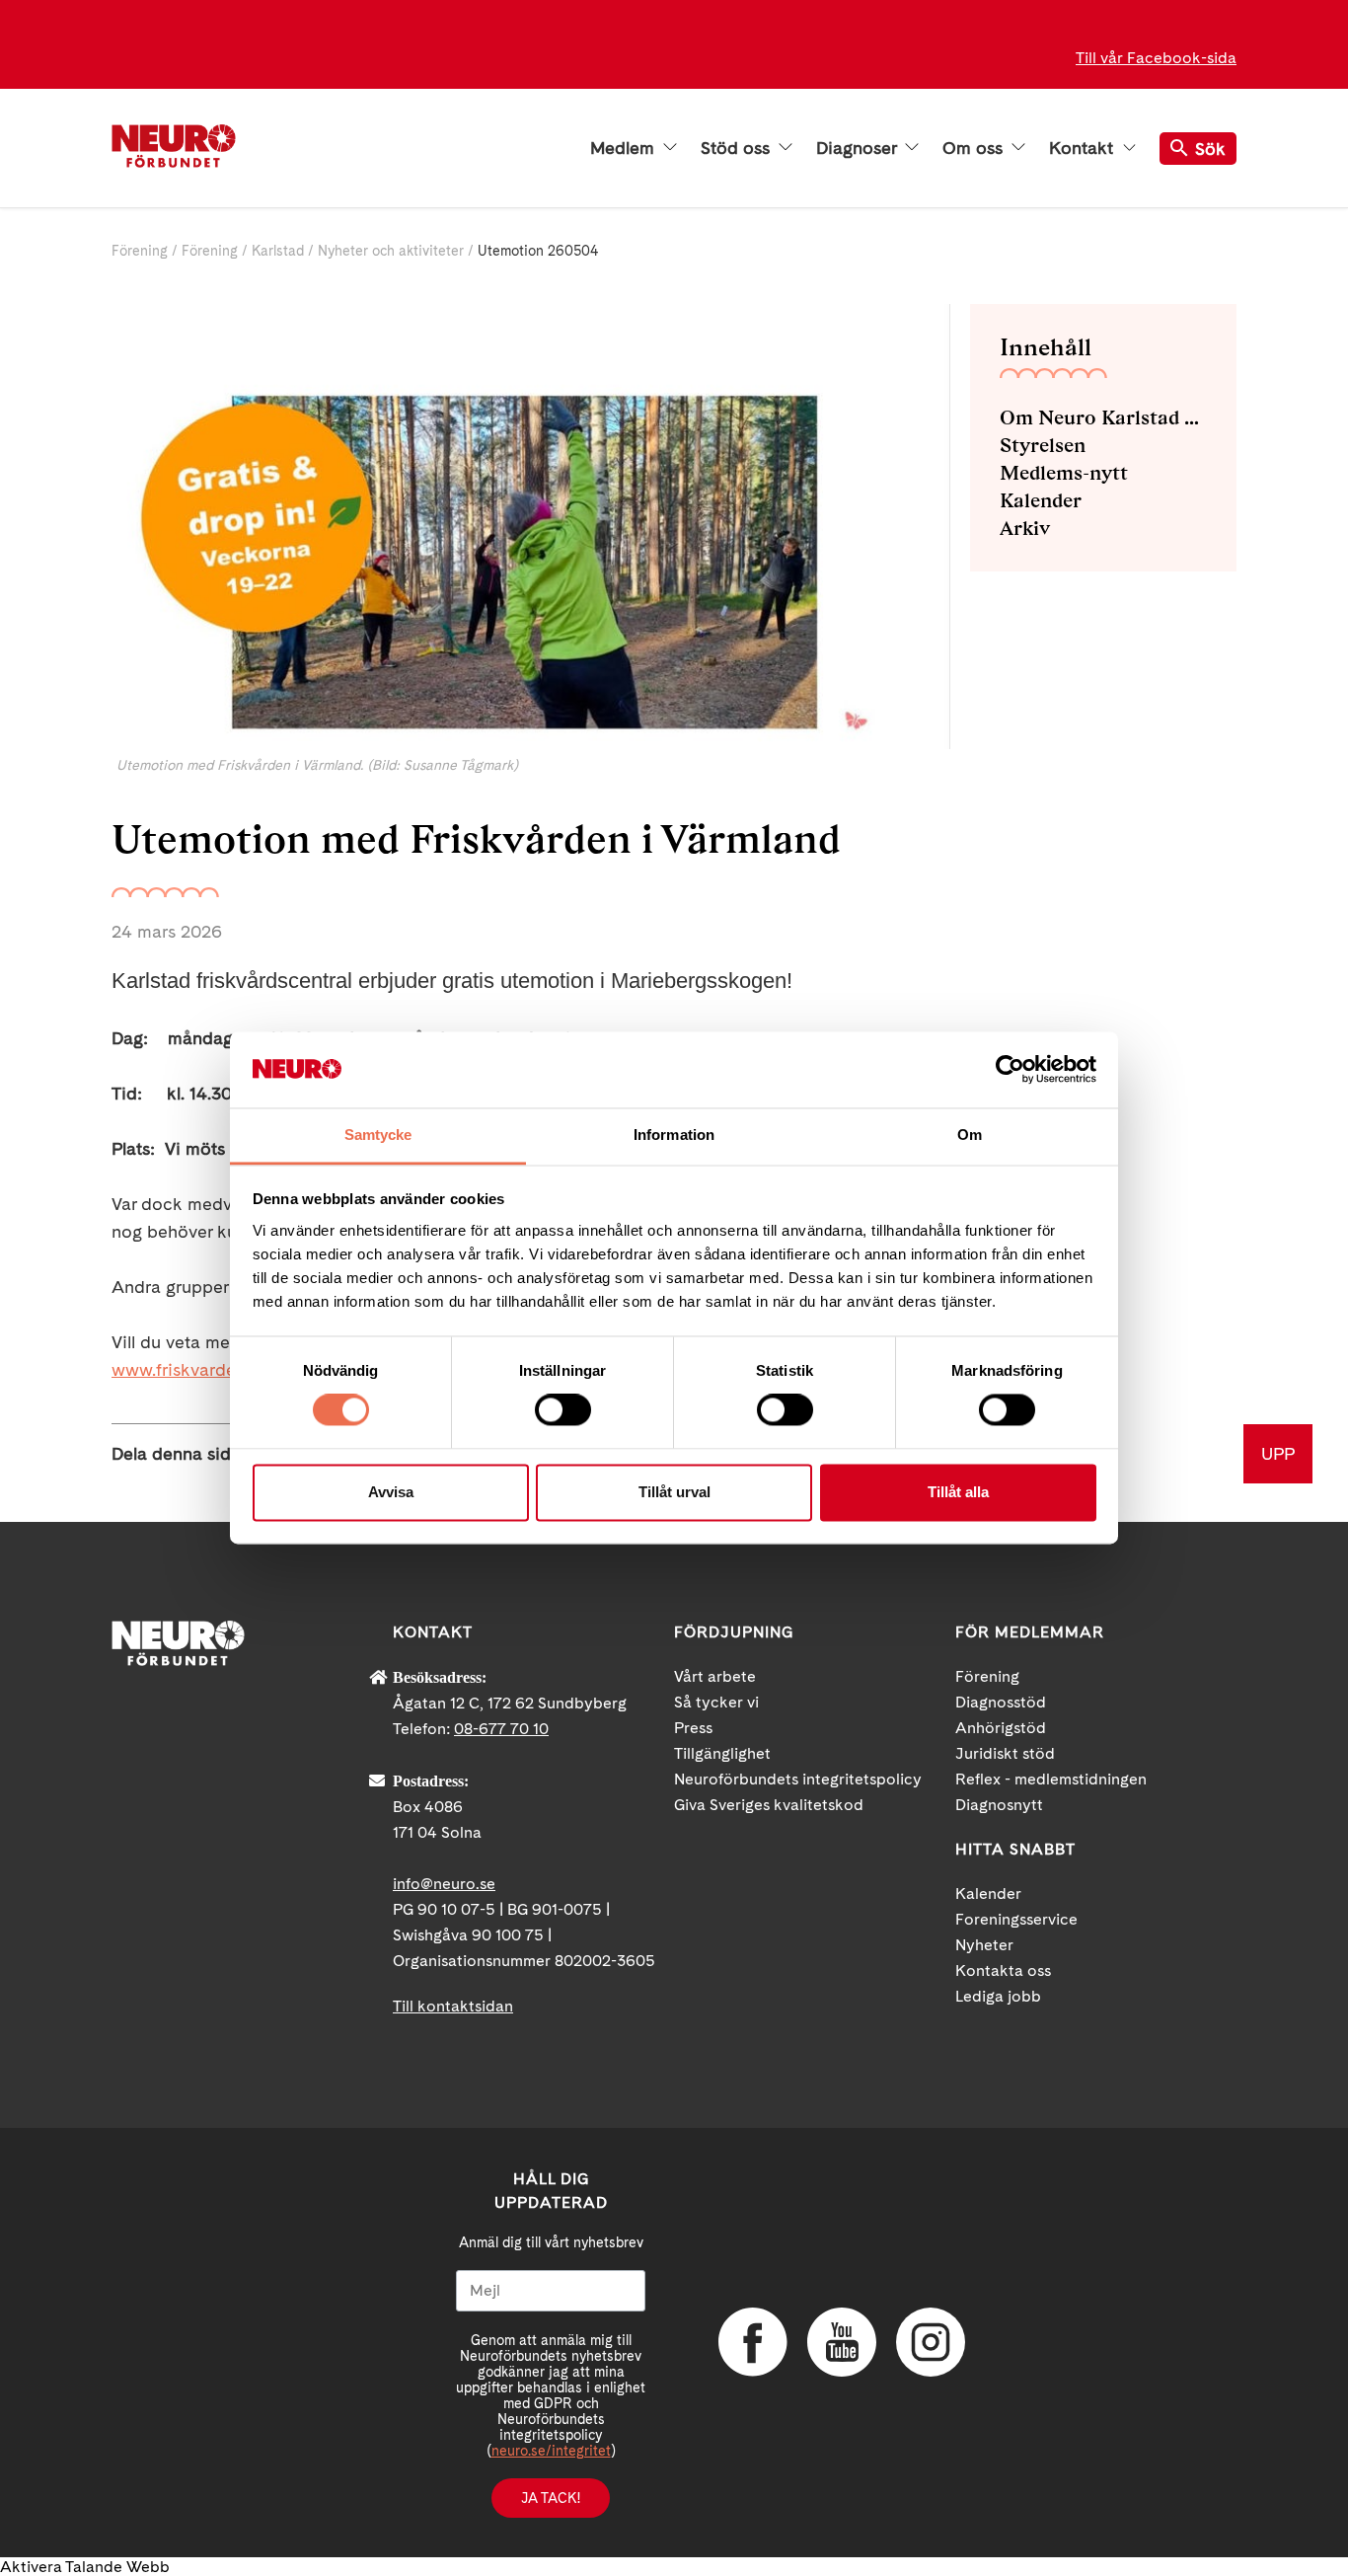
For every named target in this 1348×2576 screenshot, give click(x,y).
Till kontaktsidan (453, 2006)
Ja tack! (551, 2498)
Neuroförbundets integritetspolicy (798, 1779)
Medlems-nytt (1064, 473)
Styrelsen (1043, 445)
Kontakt (1084, 148)
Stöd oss (738, 148)
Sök (1210, 149)
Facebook (753, 2342)
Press (693, 1728)
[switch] (563, 1410)
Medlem (625, 148)
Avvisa (391, 1492)
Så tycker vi (716, 1702)
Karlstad (278, 251)
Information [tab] (674, 1135)
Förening (140, 251)
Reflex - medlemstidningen (1051, 1779)
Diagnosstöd (1001, 1702)
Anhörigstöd (1001, 1728)
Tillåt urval (674, 1492)
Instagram (931, 2342)
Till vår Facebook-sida (1156, 58)
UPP (1278, 1453)
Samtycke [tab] (378, 1135)
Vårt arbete (715, 1676)
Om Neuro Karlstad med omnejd (1103, 417)
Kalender (1041, 500)
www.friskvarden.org (194, 1369)
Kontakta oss (1003, 1970)
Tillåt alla (958, 1492)
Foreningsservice (1016, 1919)
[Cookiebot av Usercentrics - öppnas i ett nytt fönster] (1010, 1070)
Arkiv (1025, 528)
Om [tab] (970, 1135)
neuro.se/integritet (551, 2451)
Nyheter (984, 1945)
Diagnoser (859, 148)
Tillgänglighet (722, 1753)
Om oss (975, 148)
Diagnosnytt (999, 1805)
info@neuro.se (444, 1884)
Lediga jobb (998, 1996)
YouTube (842, 2342)
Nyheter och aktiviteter (391, 251)
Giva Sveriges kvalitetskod (769, 1805)
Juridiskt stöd (1005, 1753)
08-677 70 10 (501, 1729)
